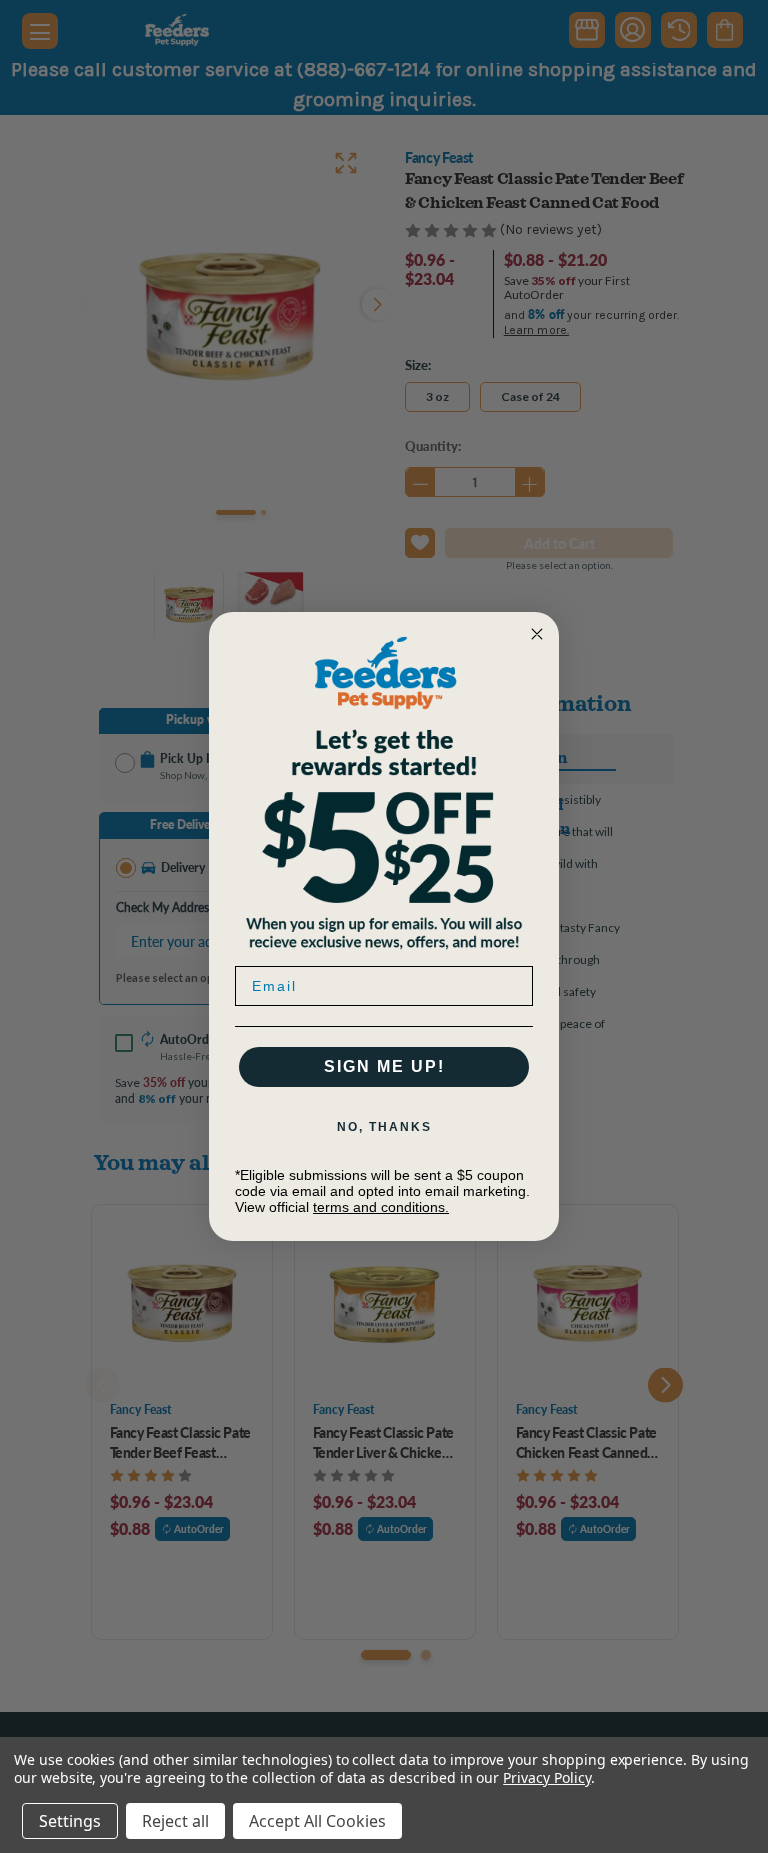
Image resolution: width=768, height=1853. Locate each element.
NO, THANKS (384, 1127)
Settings (70, 1821)
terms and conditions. (381, 1207)
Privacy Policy (546, 1777)
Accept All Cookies (317, 1821)
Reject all (175, 1821)
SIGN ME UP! (384, 1066)
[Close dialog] (537, 634)
